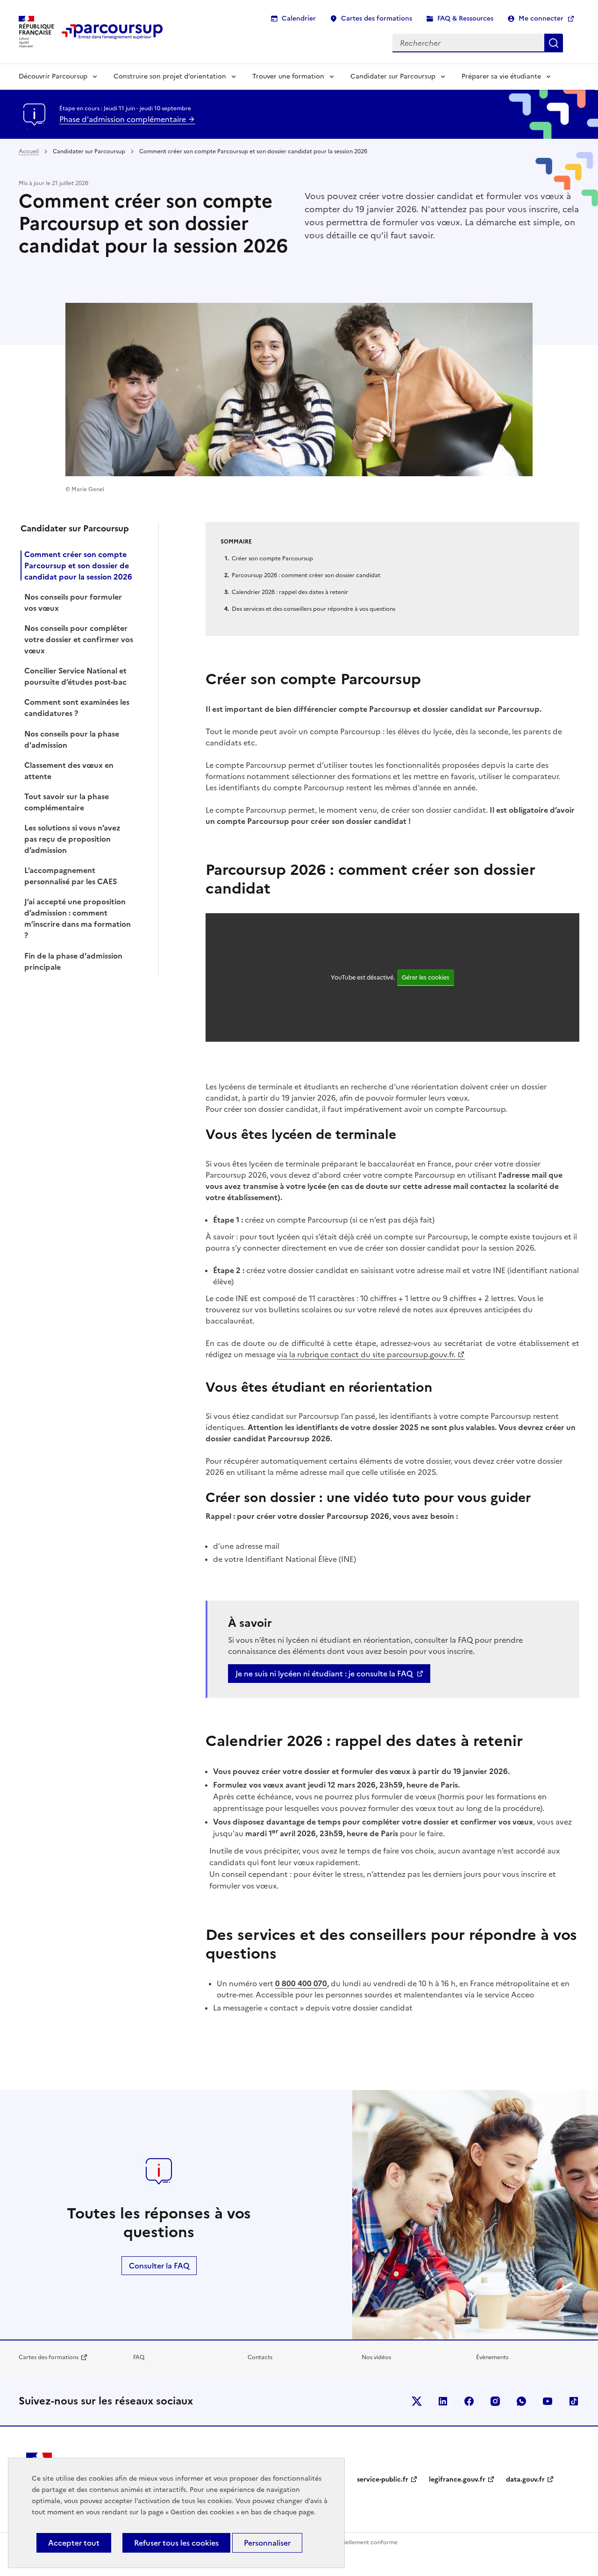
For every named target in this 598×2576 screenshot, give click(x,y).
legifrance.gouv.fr (457, 2479)
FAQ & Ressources (465, 18)
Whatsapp (521, 2401)
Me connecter (541, 18)
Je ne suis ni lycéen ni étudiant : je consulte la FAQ (324, 1674)
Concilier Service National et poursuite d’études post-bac (75, 676)
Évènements (492, 2357)
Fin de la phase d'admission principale (73, 961)
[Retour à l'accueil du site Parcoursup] (112, 32)
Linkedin (443, 2401)
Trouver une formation (288, 76)
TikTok (574, 2401)
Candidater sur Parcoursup (393, 76)
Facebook (469, 2401)
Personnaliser (267, 2543)
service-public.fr (383, 2479)
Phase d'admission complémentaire (124, 119)
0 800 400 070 (301, 1983)
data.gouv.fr (525, 2479)
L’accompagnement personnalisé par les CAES (71, 876)
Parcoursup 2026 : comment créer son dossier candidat (306, 575)
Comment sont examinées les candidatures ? (77, 708)
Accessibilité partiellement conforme (348, 2542)
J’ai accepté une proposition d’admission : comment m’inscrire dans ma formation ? (78, 918)
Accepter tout (74, 2543)
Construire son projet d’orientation (170, 76)
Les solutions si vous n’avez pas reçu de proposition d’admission (72, 839)
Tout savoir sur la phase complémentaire (67, 802)
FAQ (139, 2357)
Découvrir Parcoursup (53, 76)
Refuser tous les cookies (176, 2543)
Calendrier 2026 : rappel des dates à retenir (290, 592)
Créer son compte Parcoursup (272, 558)
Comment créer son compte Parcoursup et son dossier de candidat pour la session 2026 (78, 565)
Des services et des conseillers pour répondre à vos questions (313, 609)
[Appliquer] (554, 43)
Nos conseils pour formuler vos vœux (73, 602)
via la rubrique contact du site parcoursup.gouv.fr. (366, 1354)
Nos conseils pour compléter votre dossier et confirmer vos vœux (79, 639)
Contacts (260, 2357)
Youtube (548, 2401)
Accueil (29, 151)
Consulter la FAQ (159, 2266)
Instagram (495, 2401)
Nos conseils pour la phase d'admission (72, 739)
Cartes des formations (377, 18)
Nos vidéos (376, 2357)
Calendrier (299, 18)
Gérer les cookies (426, 977)
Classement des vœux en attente (69, 771)
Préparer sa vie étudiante (501, 76)
